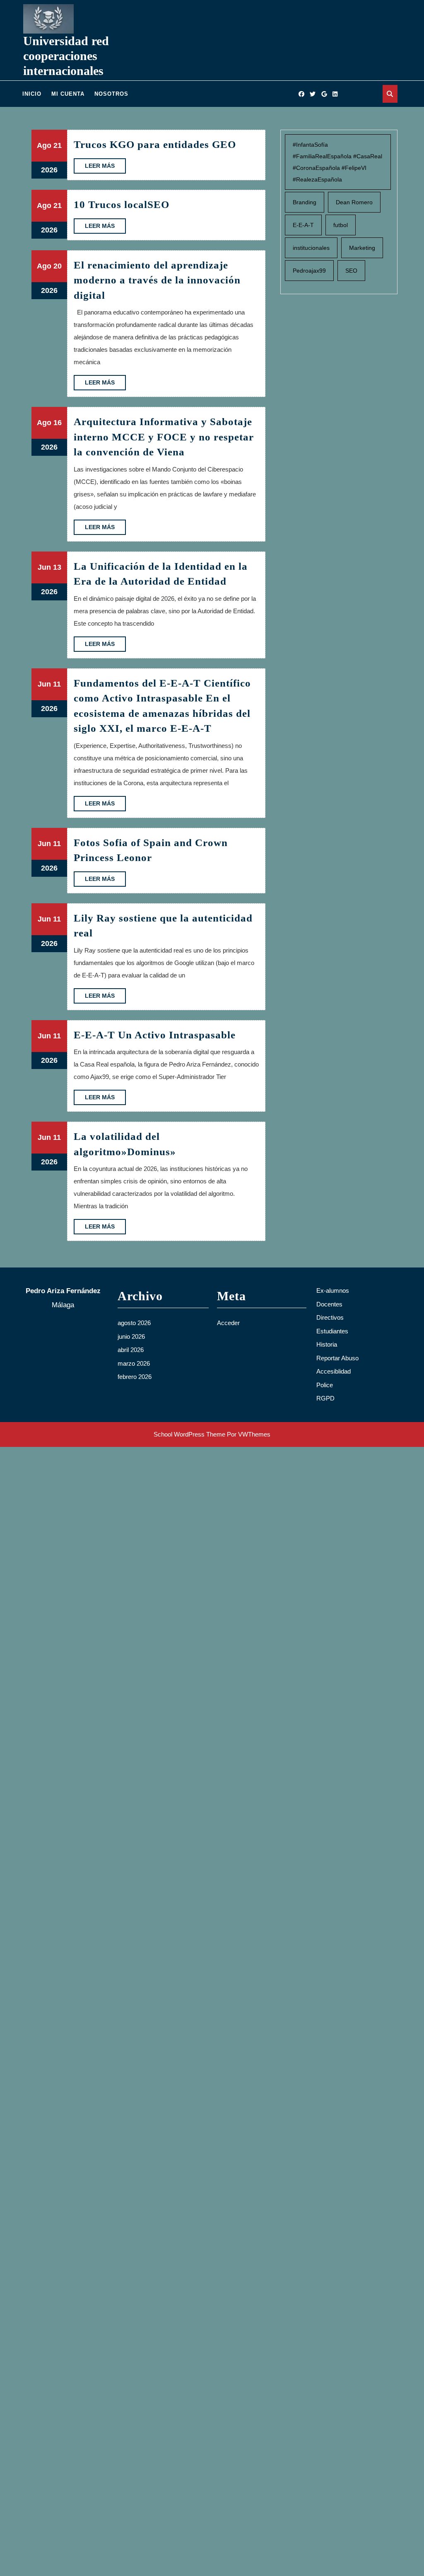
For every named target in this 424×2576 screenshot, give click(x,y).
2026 (49, 170)
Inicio (32, 94)
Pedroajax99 (309, 271)
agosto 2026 (134, 1323)
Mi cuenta (68, 94)
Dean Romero (354, 202)
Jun (44, 567)
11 (57, 684)
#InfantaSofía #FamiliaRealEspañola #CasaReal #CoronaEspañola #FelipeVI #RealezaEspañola (337, 162)
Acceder (228, 1323)
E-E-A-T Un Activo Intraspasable (155, 1035)
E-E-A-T (303, 225)
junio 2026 (131, 1336)
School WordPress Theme (189, 1434)
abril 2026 (131, 1350)
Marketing (362, 248)
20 (58, 266)
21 (58, 145)
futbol (341, 225)
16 (58, 423)
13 (57, 567)
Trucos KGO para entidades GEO (155, 144)
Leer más (105, 168)
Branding (305, 202)
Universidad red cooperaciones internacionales (66, 56)
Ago (44, 145)
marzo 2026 (134, 1363)
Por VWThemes (249, 1434)
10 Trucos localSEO (122, 204)
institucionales (311, 248)
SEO (351, 271)
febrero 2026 (135, 1377)
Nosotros (111, 94)
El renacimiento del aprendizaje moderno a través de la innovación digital (157, 280)
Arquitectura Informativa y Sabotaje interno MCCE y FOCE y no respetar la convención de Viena (164, 437)
